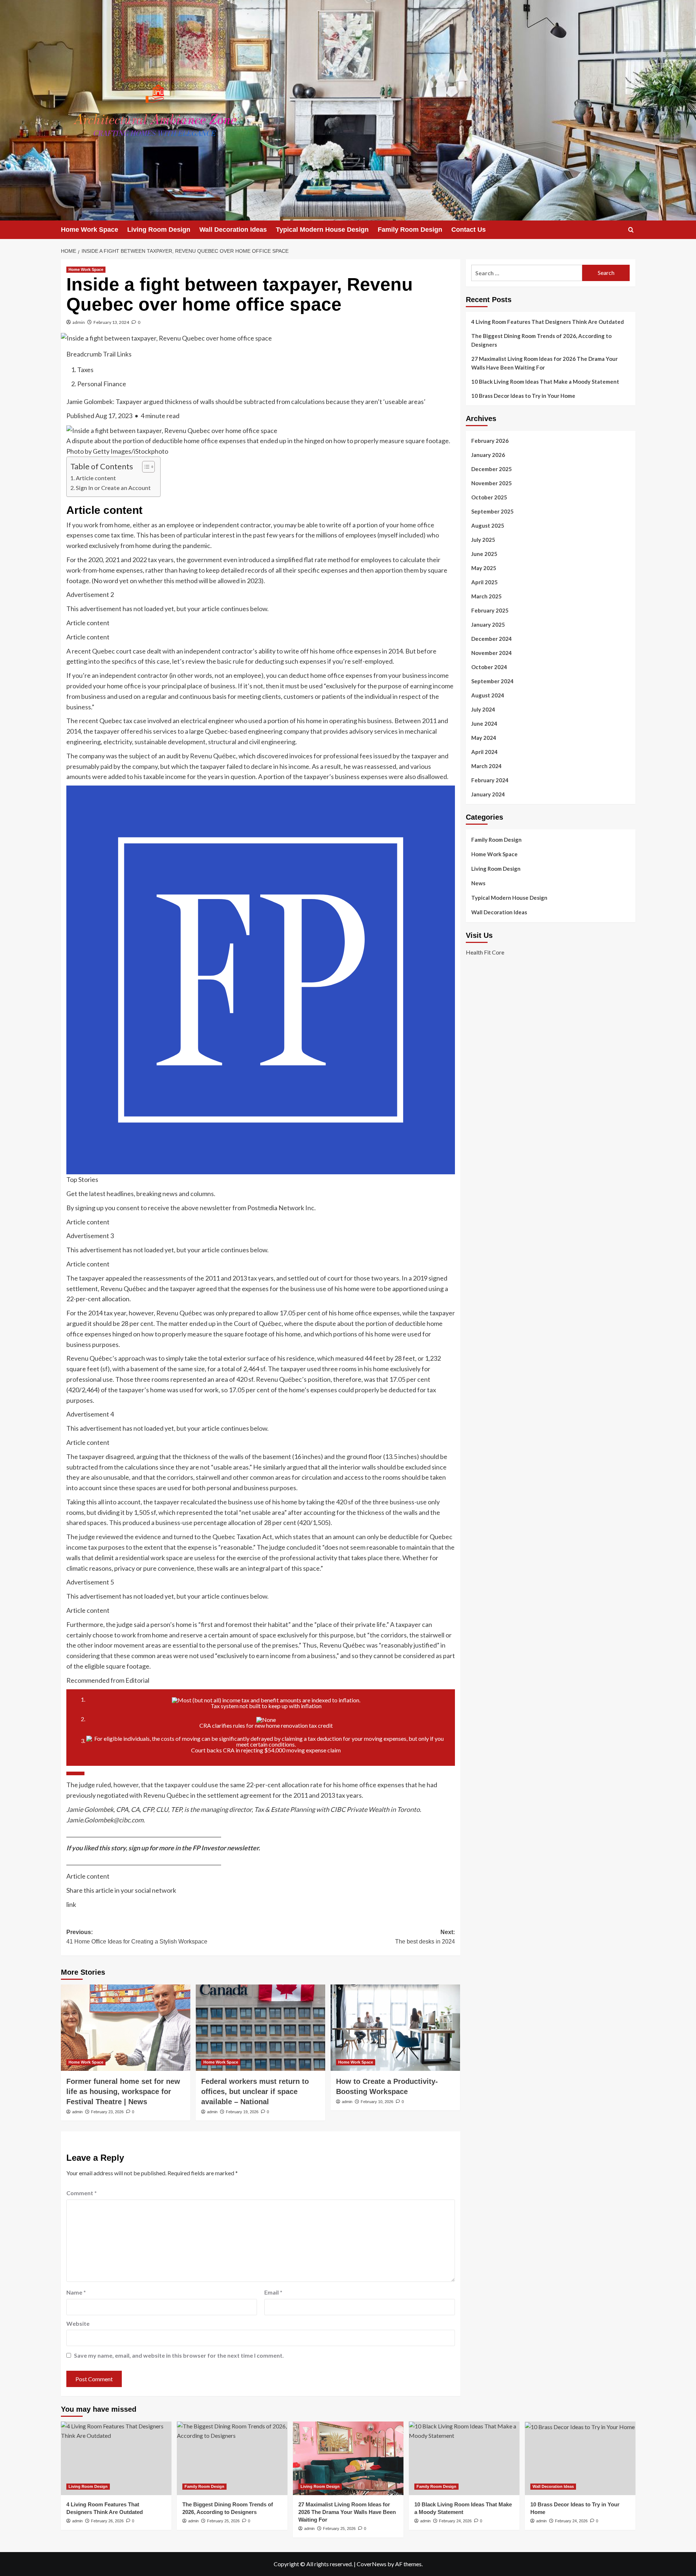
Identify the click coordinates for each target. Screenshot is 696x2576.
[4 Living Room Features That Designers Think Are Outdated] (116, 2458)
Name (76, 2292)
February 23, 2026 (107, 2112)
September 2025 (492, 511)
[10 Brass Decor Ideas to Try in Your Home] (580, 2458)
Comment (82, 2193)
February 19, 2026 (242, 2112)
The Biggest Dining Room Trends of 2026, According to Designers (541, 340)
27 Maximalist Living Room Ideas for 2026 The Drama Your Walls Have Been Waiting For (544, 363)
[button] (631, 230)
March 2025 (486, 596)
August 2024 (488, 695)
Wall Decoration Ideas (233, 230)
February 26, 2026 (107, 2521)
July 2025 (483, 540)
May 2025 (484, 568)
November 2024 (492, 653)
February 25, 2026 (223, 2521)
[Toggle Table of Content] (145, 467)
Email (273, 2292)
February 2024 (490, 780)
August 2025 (488, 525)
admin (79, 322)
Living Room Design (159, 230)
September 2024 (492, 681)
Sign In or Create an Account (113, 488)
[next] (75, 1773)
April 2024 (484, 752)
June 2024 (484, 724)
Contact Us (469, 230)
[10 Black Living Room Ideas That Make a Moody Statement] (464, 2458)
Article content (96, 478)
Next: (425, 1937)
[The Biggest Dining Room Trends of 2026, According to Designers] (232, 2458)
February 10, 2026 (377, 2102)
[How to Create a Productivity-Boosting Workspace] (395, 2028)
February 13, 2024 (111, 322)
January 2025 (488, 625)
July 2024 (483, 709)
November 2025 (492, 483)
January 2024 (488, 794)
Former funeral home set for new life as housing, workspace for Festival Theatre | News (123, 2091)
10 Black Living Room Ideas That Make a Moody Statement (545, 382)
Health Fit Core (485, 952)
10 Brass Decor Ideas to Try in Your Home (523, 396)
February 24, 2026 (455, 2521)
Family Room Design (410, 230)
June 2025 (484, 554)
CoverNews (372, 2564)
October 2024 (489, 667)
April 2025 (484, 582)
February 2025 (490, 610)
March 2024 (486, 766)
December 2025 (492, 469)
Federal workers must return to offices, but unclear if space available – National (255, 2091)
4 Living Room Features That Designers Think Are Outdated (548, 322)
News (478, 883)
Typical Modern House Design (322, 230)
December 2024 (492, 639)
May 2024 (484, 738)
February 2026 (490, 441)
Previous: (137, 1937)
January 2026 (488, 455)
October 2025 (489, 497)
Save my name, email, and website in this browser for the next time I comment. (179, 2355)
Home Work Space (90, 230)
